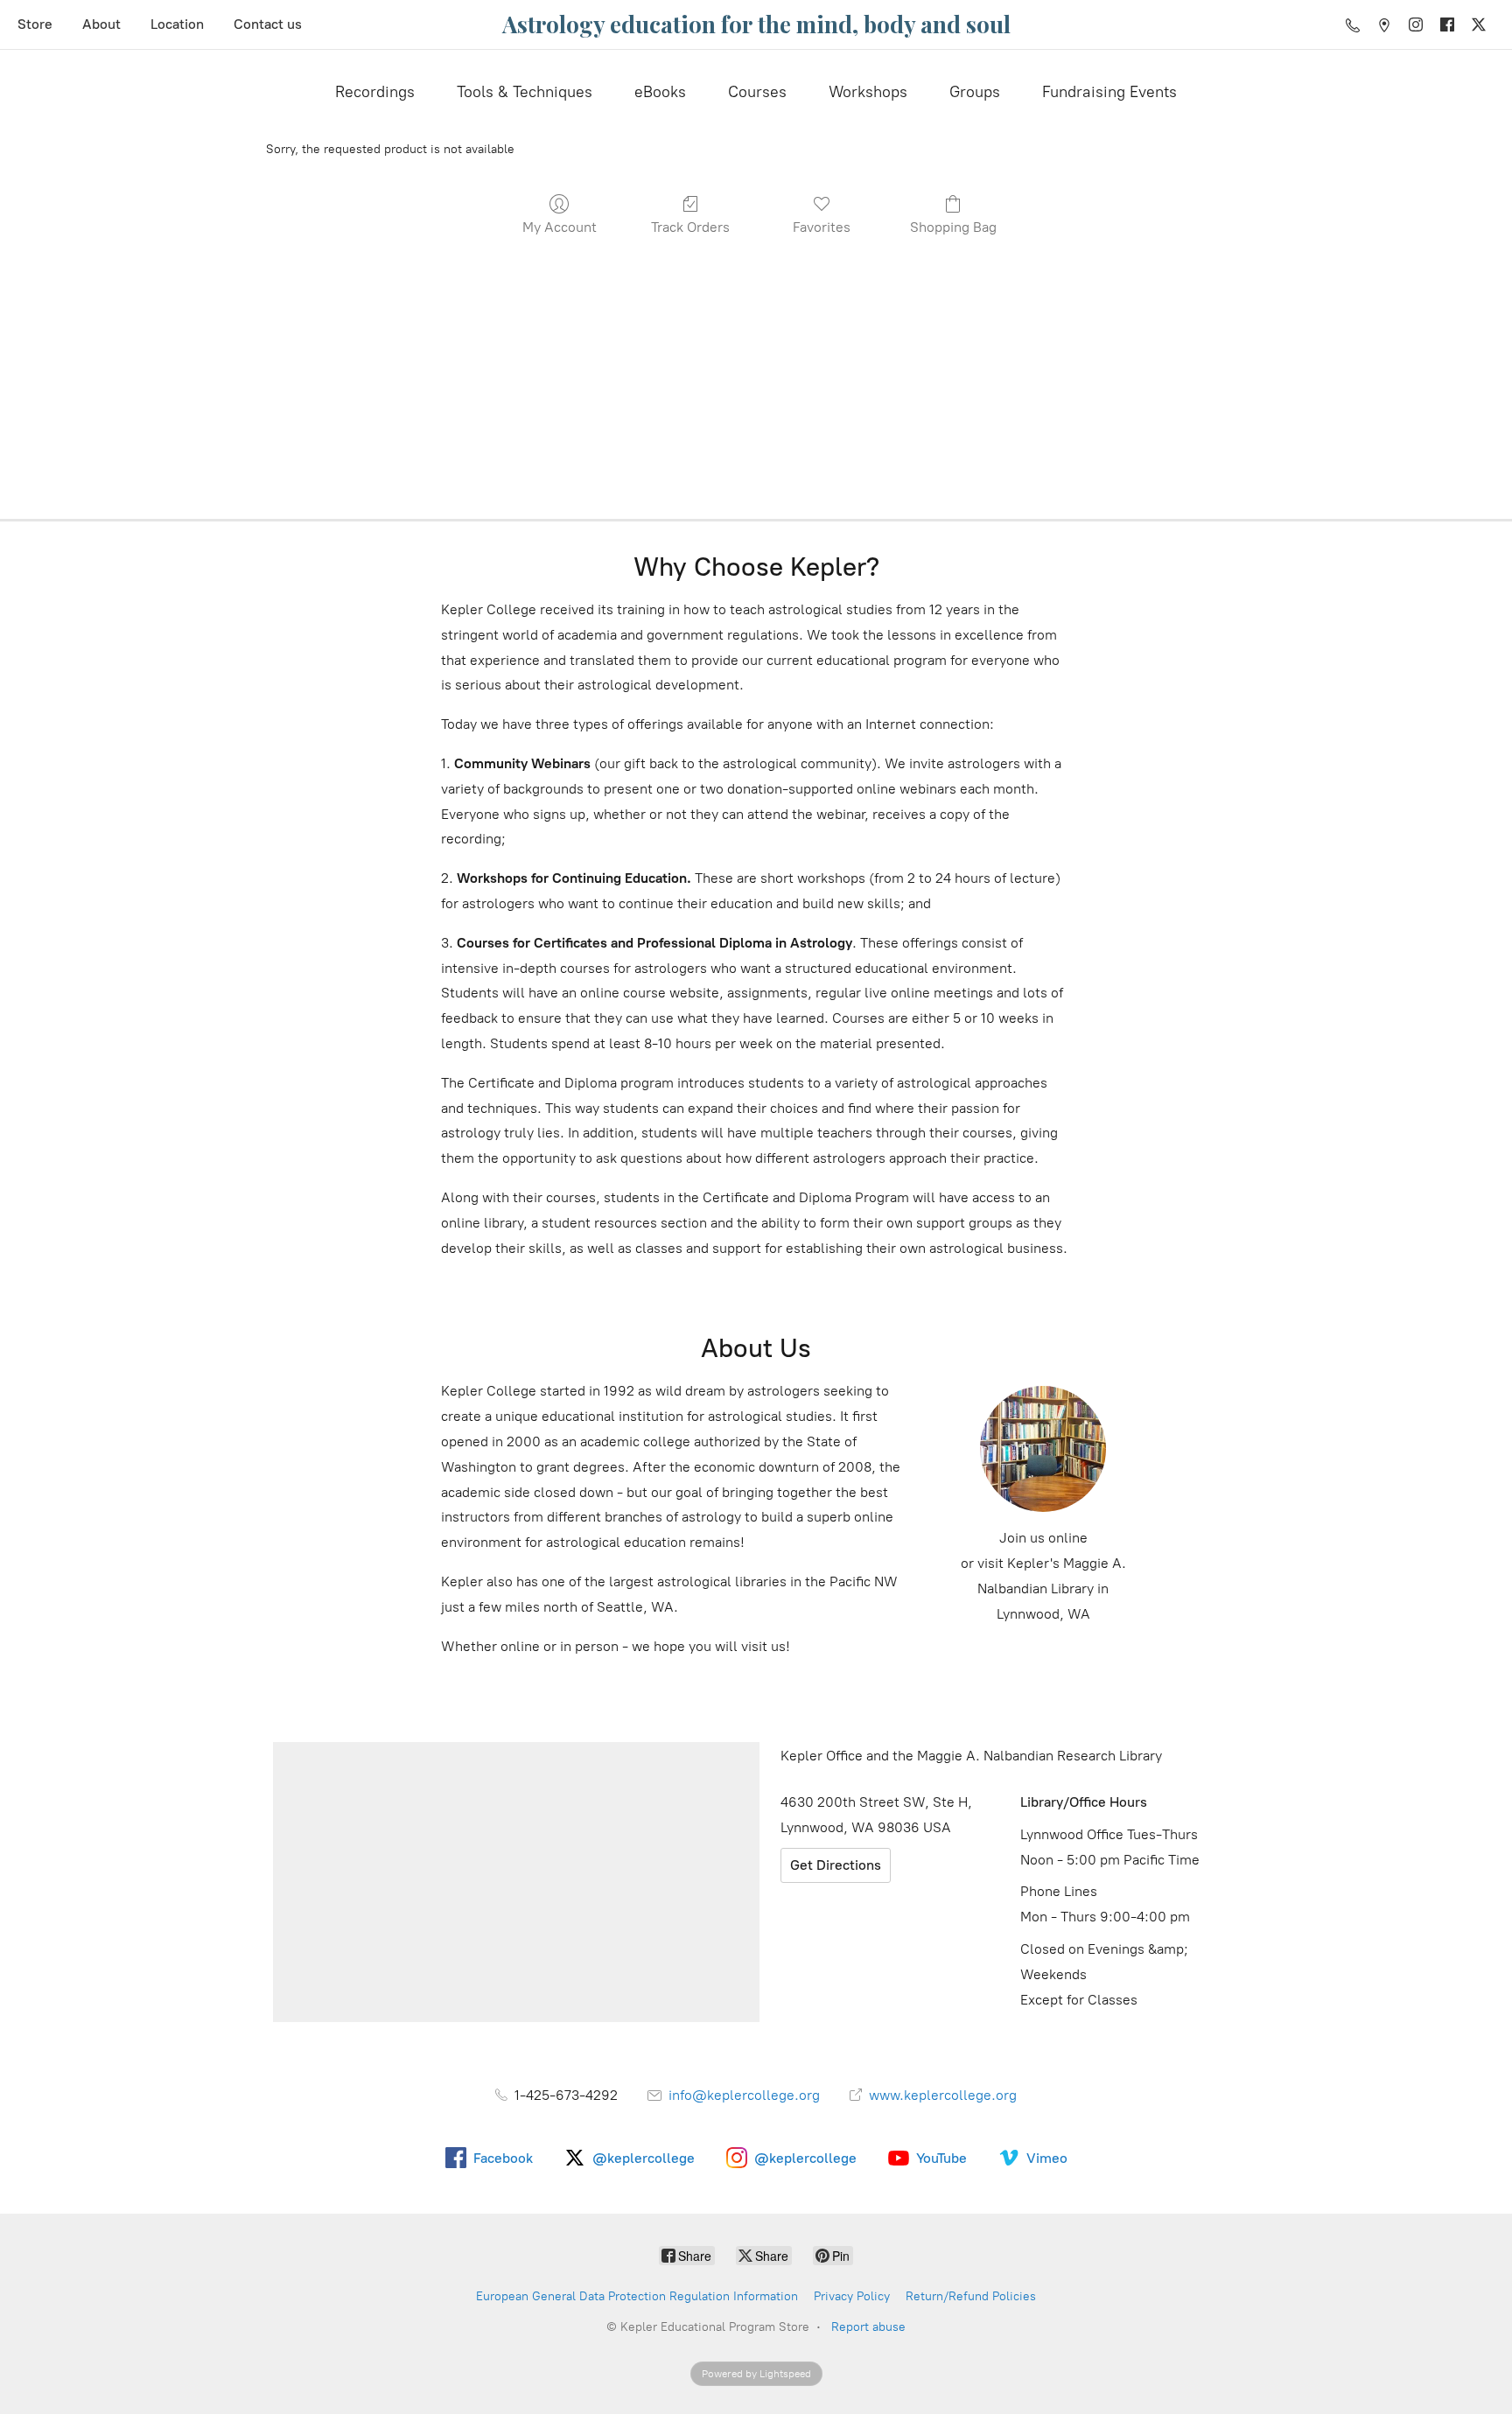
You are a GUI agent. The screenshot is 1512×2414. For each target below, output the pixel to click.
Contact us (268, 24)
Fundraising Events (1109, 92)
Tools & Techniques (525, 92)
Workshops (868, 92)
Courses (757, 92)
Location (177, 24)
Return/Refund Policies (971, 2296)
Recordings (375, 92)
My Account (560, 227)
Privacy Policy (852, 2296)
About (101, 24)
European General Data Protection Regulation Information (637, 2296)
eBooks (660, 92)
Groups (975, 92)
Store (35, 24)
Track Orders (690, 227)
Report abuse (868, 2327)
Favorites (822, 227)
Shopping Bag (953, 227)
